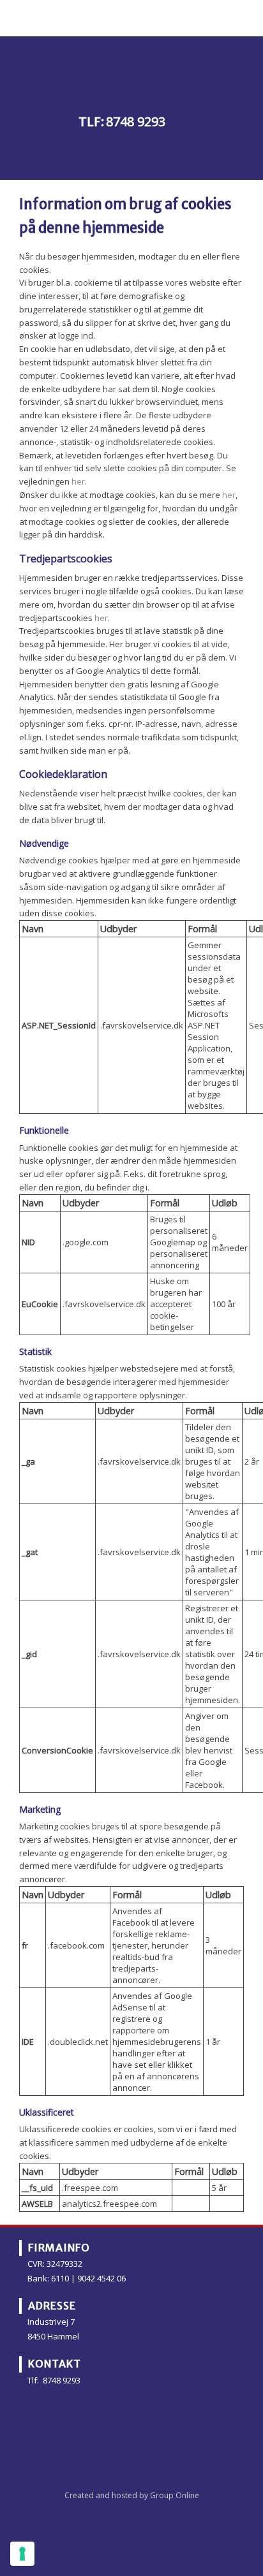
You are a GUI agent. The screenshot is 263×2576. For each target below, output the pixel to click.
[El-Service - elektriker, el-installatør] (131, 70)
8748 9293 (136, 121)
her (78, 481)
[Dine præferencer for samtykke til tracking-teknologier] (22, 2554)
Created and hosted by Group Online (132, 2495)
